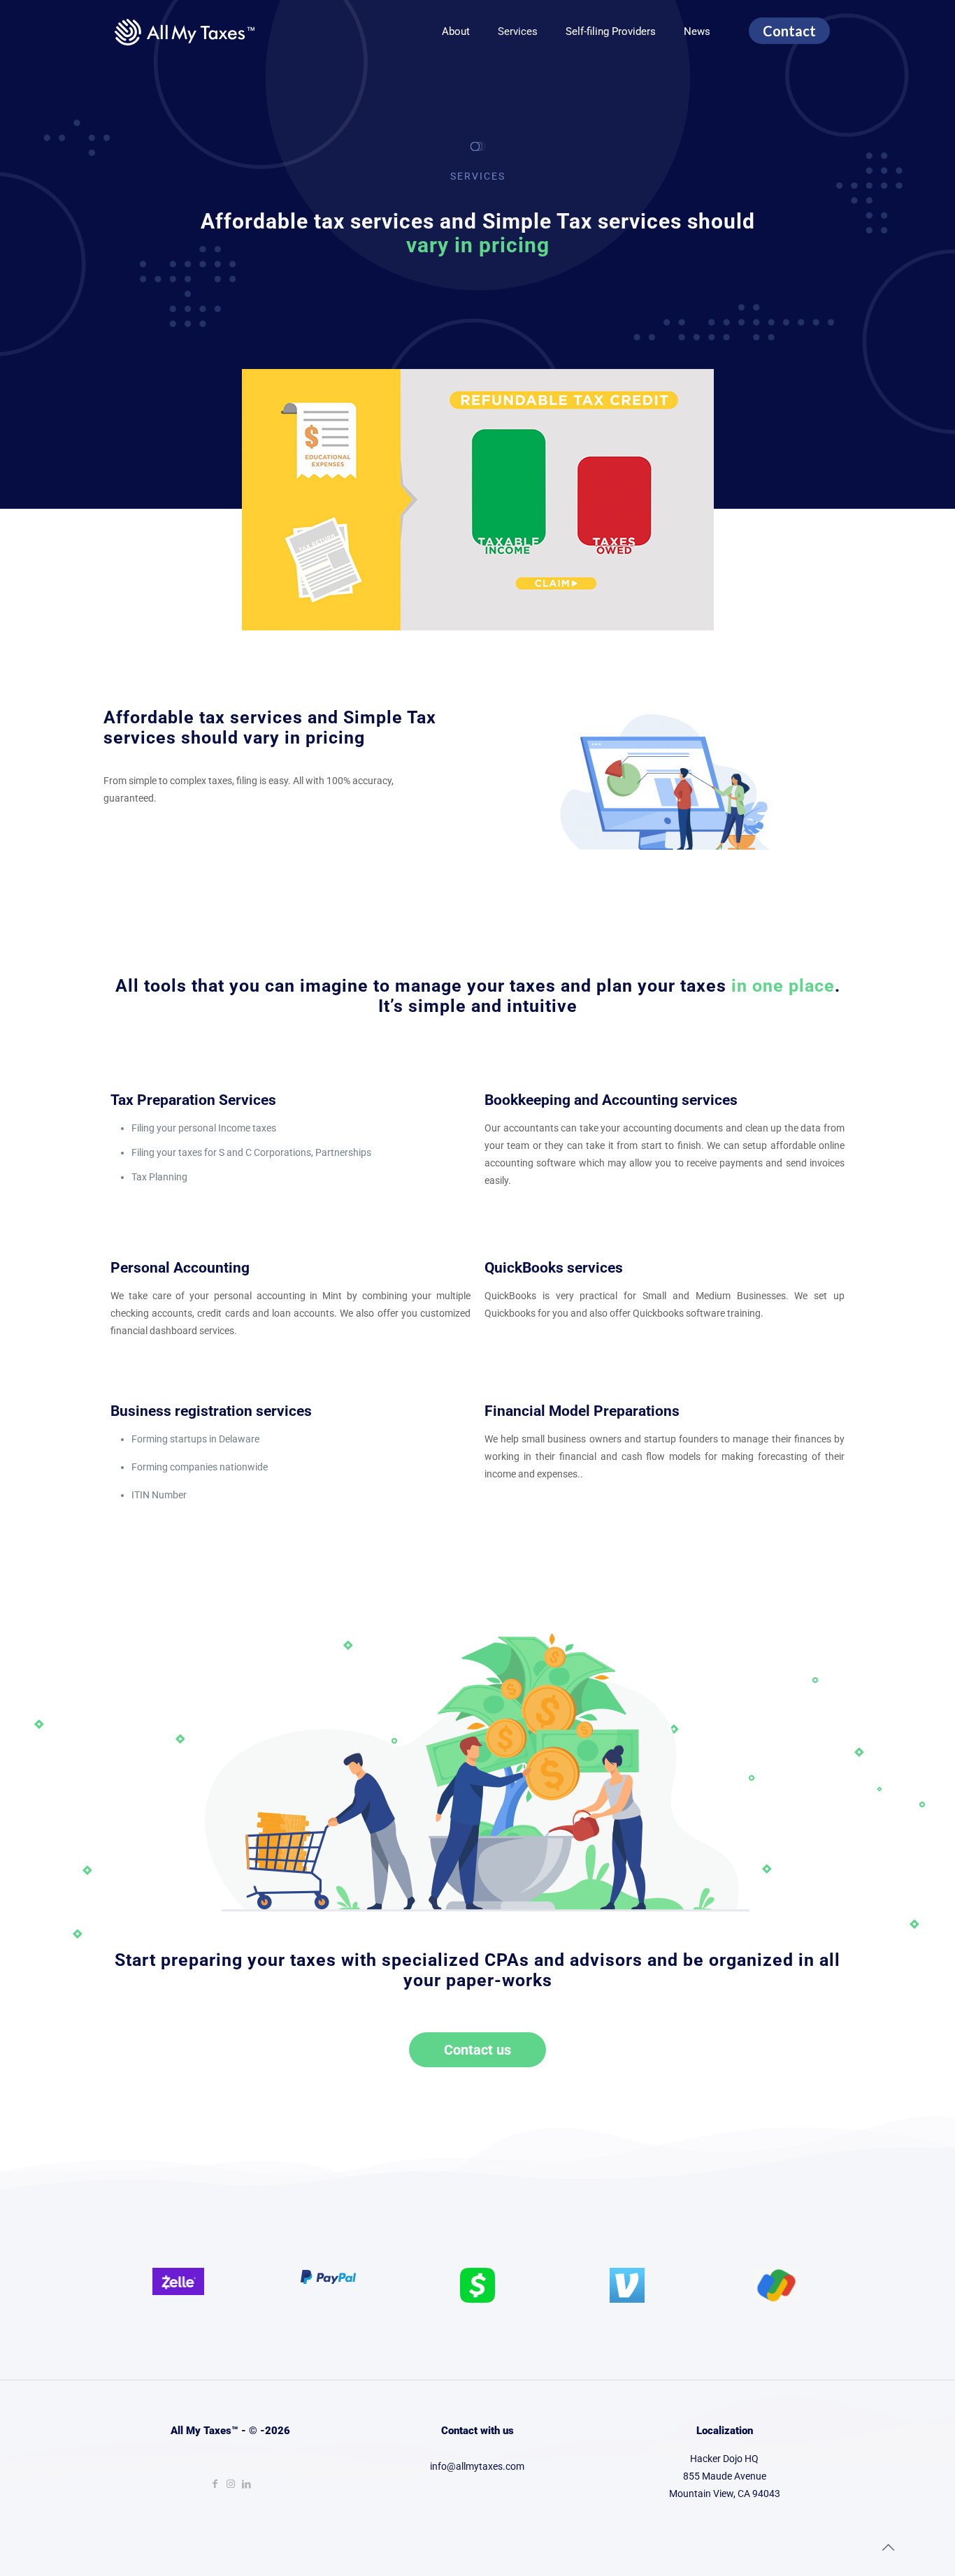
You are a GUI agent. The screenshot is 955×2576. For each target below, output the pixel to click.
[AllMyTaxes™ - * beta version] (185, 31)
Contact (789, 31)
